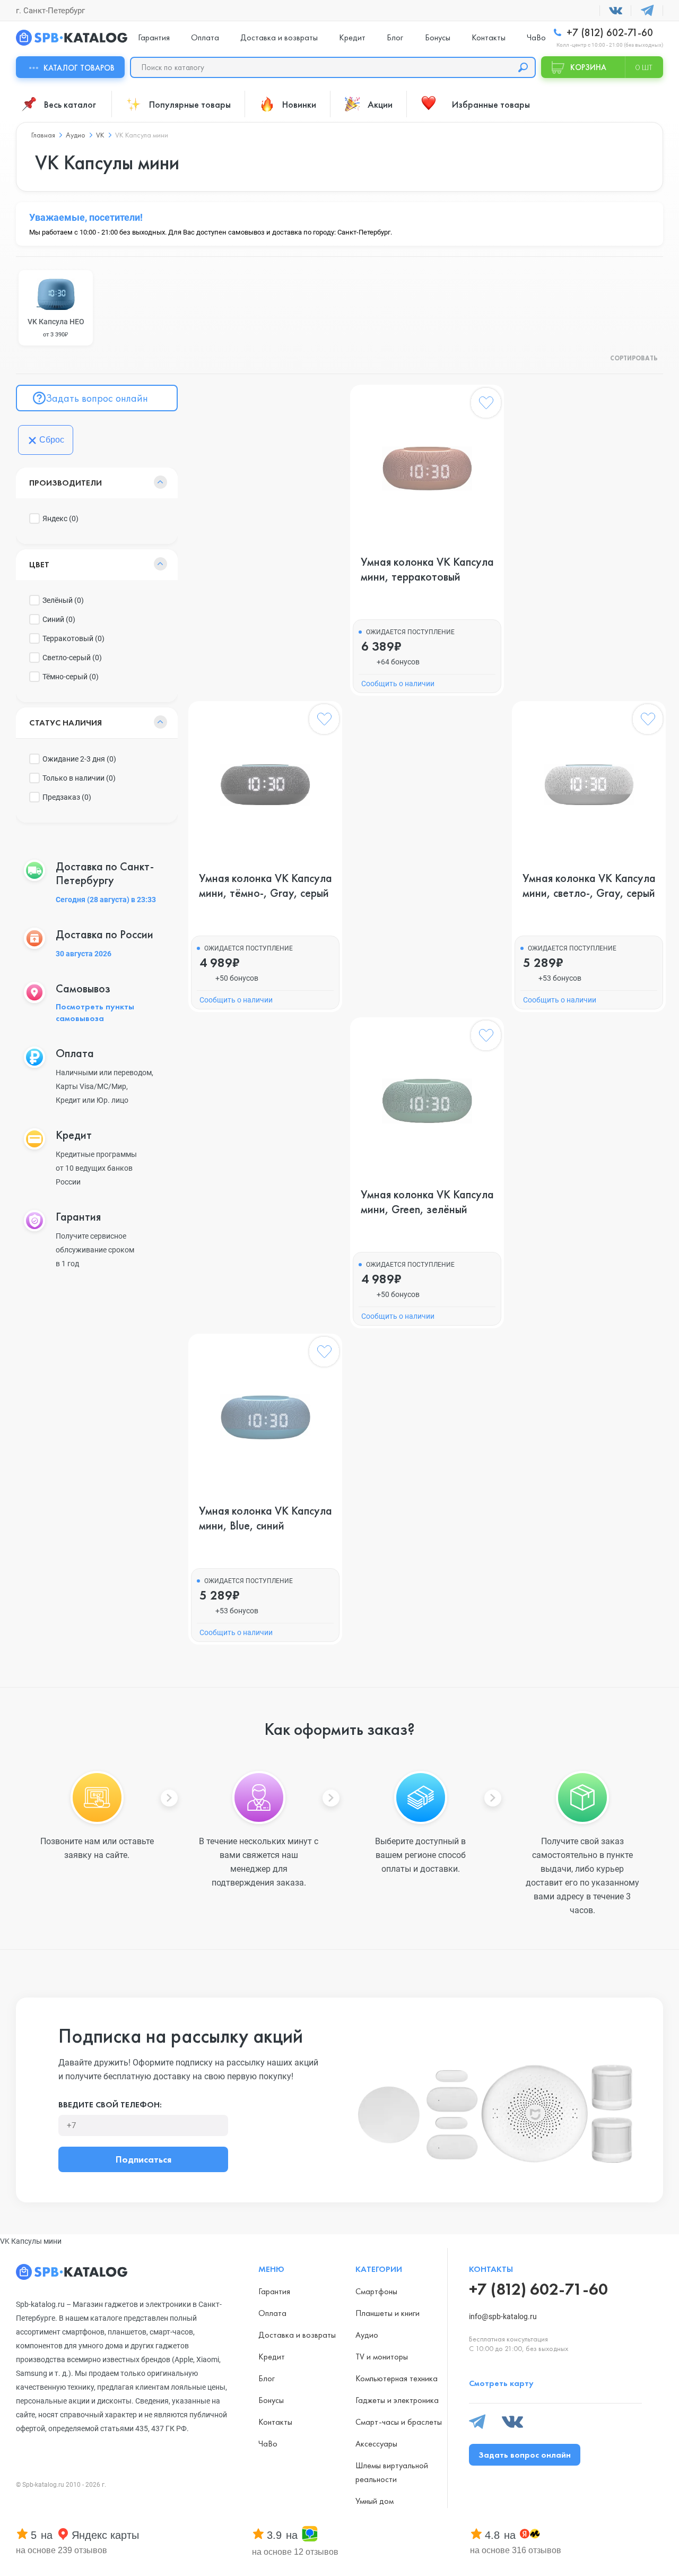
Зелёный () (63, 600)
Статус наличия (66, 723)
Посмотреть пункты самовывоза (95, 1012)
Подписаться (143, 2159)
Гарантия (154, 37)
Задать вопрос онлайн (97, 398)
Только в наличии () (79, 778)
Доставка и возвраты (279, 37)
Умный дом (375, 2501)
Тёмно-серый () (71, 677)
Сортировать (634, 359)
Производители (66, 483)
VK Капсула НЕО (56, 328)
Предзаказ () (67, 797)
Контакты (489, 37)
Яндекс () (60, 518)
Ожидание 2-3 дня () (79, 759)
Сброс (52, 440)
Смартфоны (376, 2291)
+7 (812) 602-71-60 (608, 33)
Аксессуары (376, 2444)
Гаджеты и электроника (397, 2400)
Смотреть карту (501, 2383)
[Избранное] (486, 405)
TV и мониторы (382, 2357)
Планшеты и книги (388, 2313)
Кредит (352, 37)
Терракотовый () (73, 638)
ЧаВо (536, 37)
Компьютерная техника (397, 2378)
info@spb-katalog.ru (503, 2316)
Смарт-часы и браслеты (399, 2422)
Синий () (59, 619)
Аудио (367, 2335)
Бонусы (438, 37)
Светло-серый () (72, 658)
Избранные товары (491, 104)
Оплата (205, 37)
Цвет (39, 564)
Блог (395, 37)
